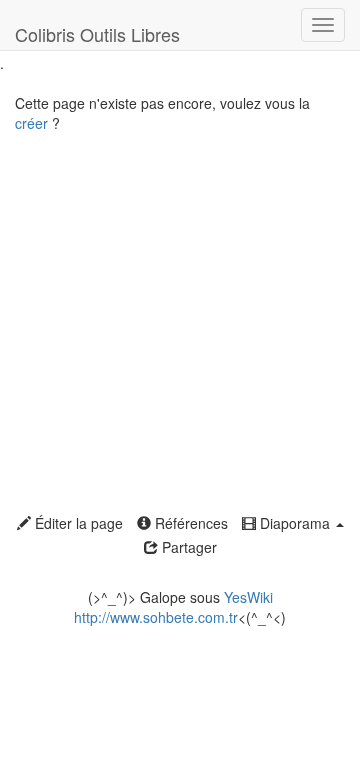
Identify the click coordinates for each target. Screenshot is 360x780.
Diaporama (295, 523)
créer (31, 123)
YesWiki (248, 597)
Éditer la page (77, 523)
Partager (187, 547)
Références (189, 523)
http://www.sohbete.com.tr (156, 617)
